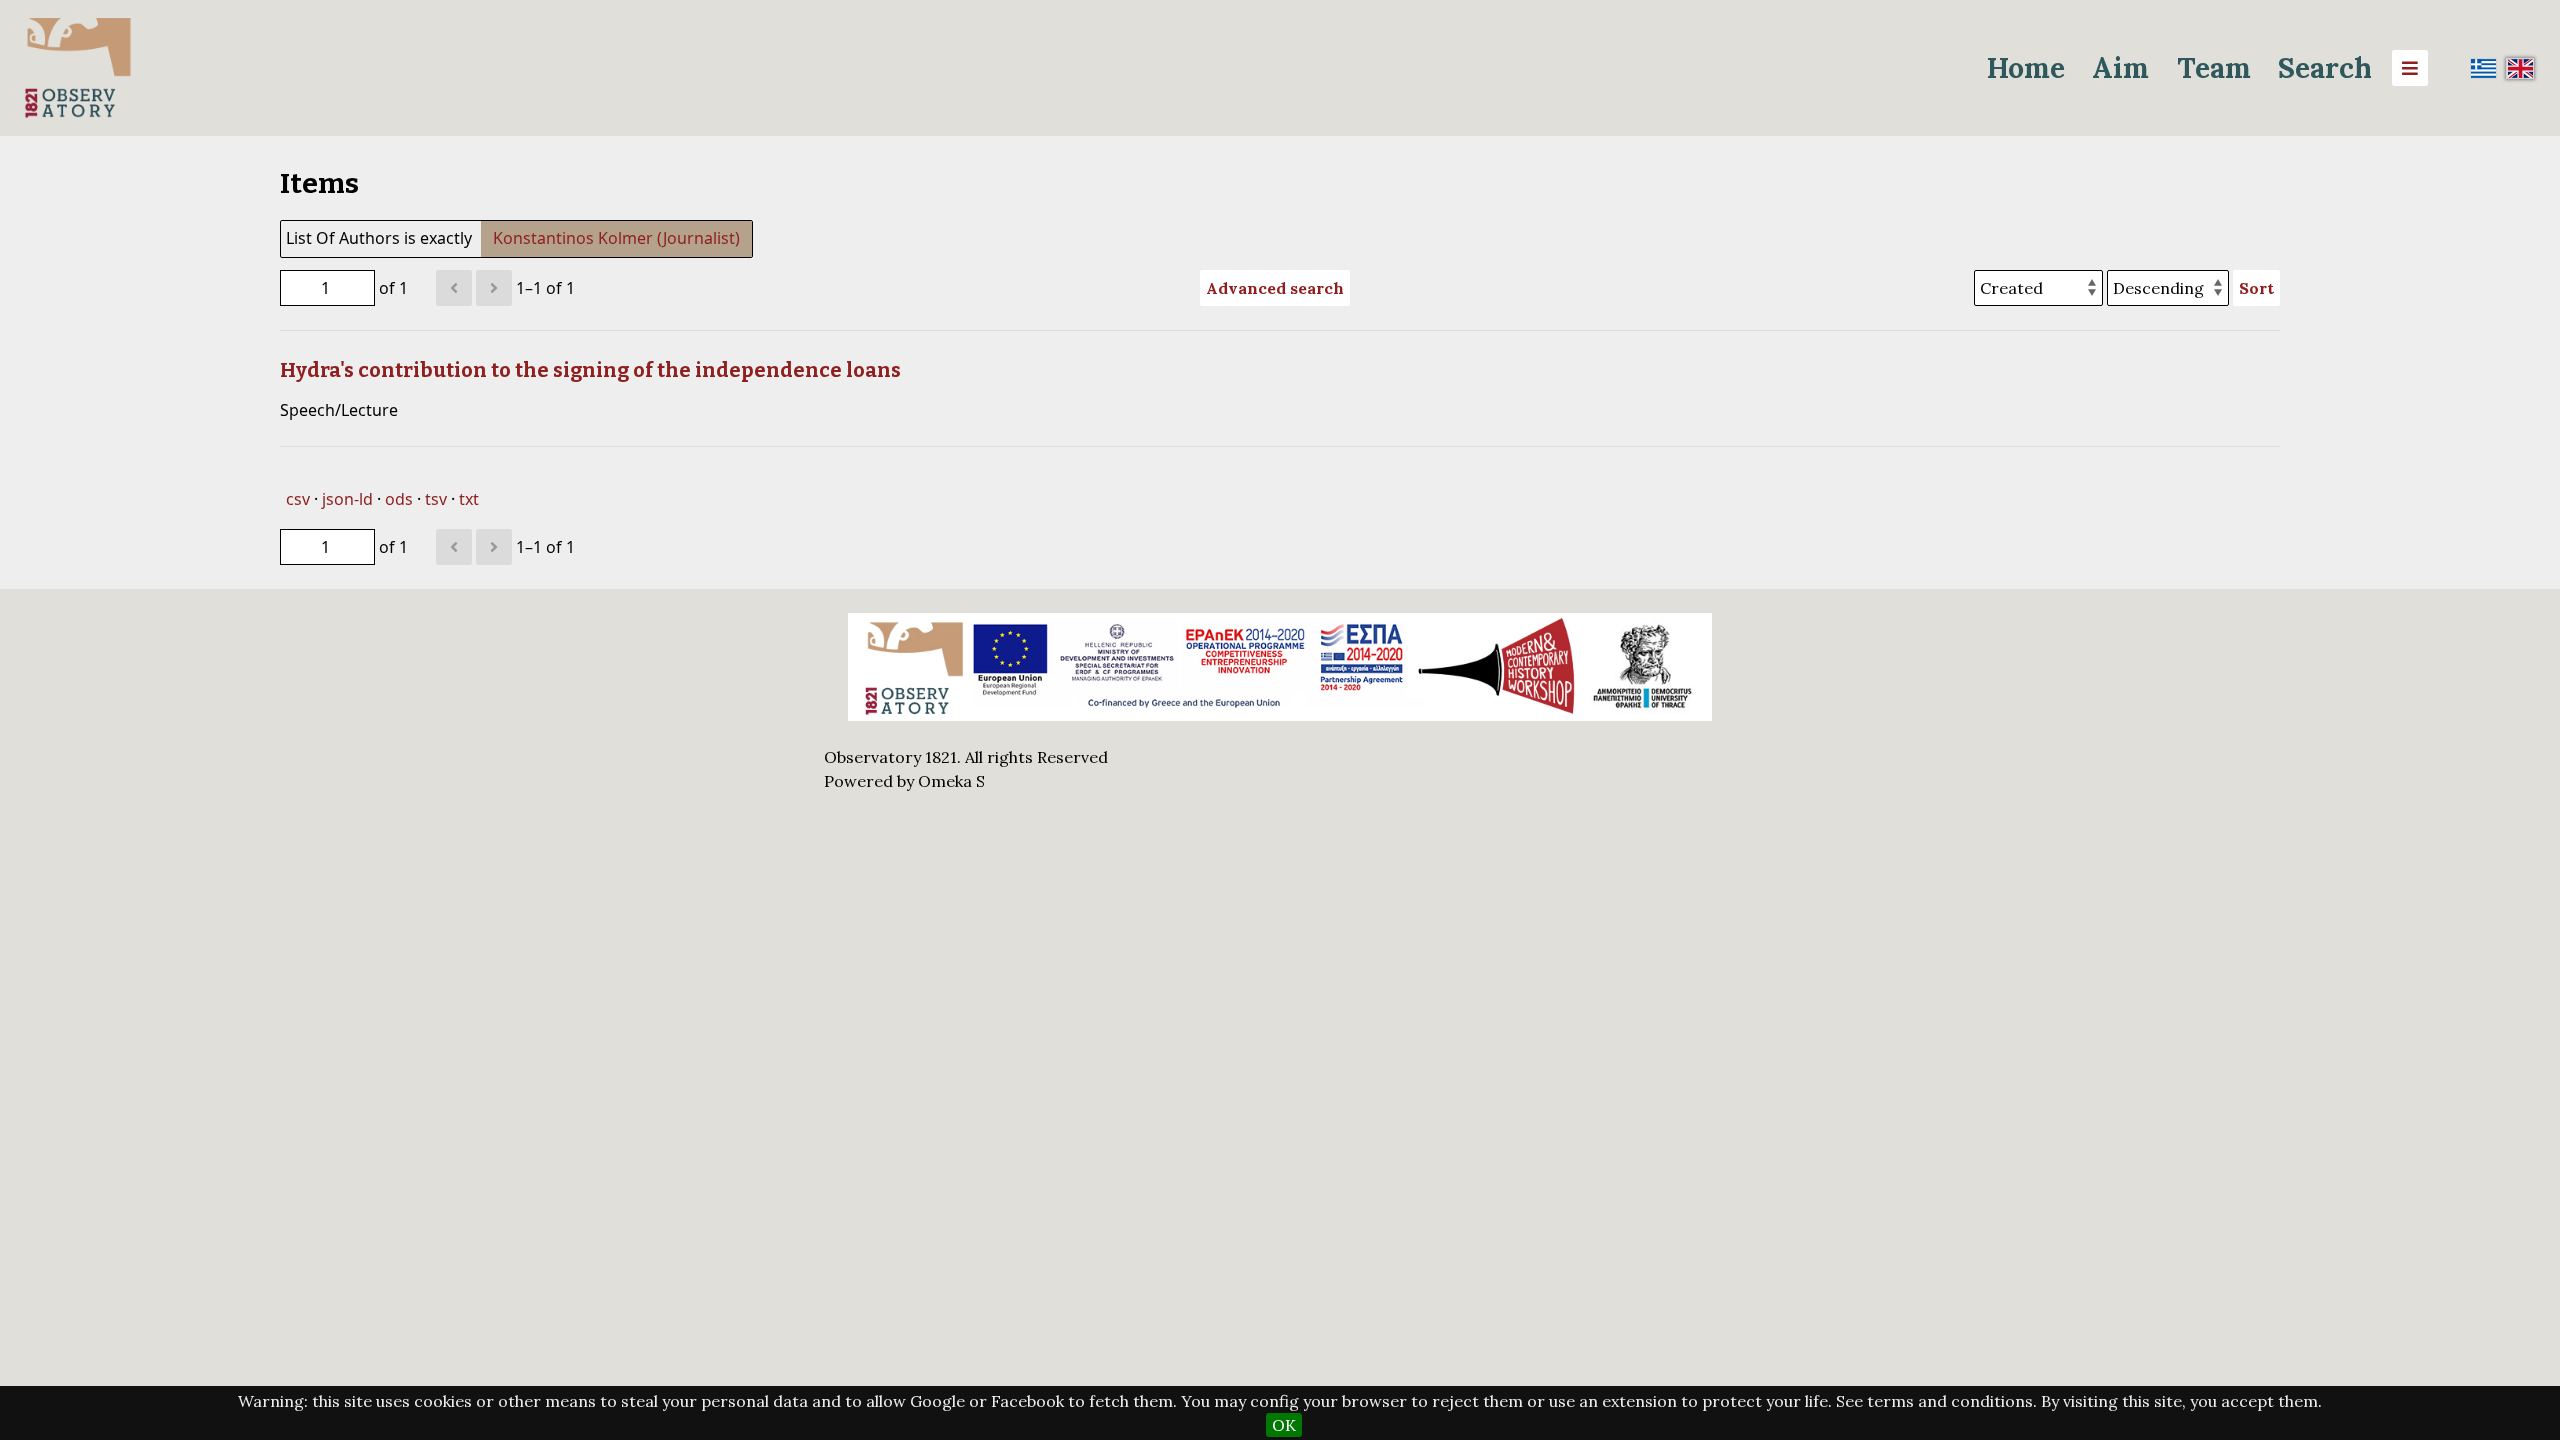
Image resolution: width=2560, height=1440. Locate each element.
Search (2325, 68)
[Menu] (2410, 68)
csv (298, 499)
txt (469, 499)
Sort (2256, 288)
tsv (436, 499)
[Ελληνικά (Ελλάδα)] (2484, 68)
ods (399, 499)
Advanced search (1275, 288)
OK (1284, 1425)
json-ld (347, 499)
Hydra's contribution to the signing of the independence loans (590, 370)
